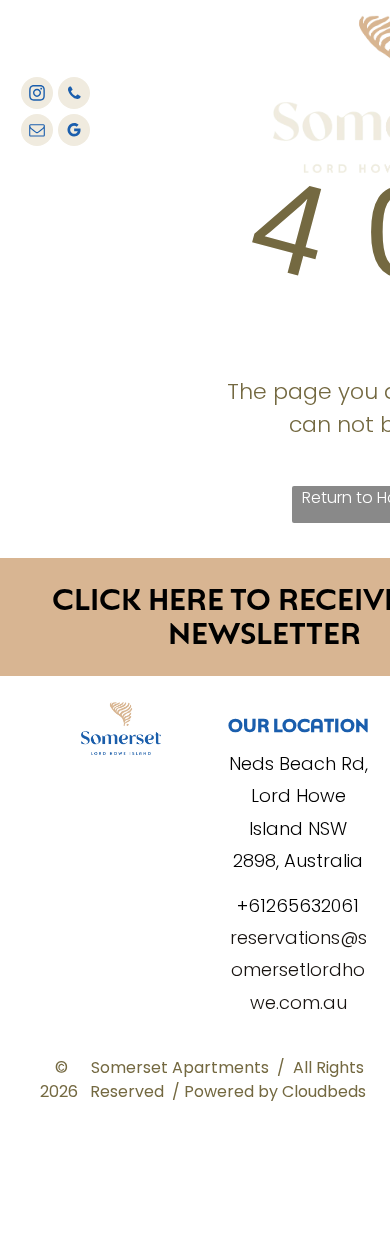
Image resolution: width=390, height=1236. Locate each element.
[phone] (74, 95)
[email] (37, 132)
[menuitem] (202, 54)
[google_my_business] (74, 132)
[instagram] (37, 95)
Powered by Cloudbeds (275, 1091)
